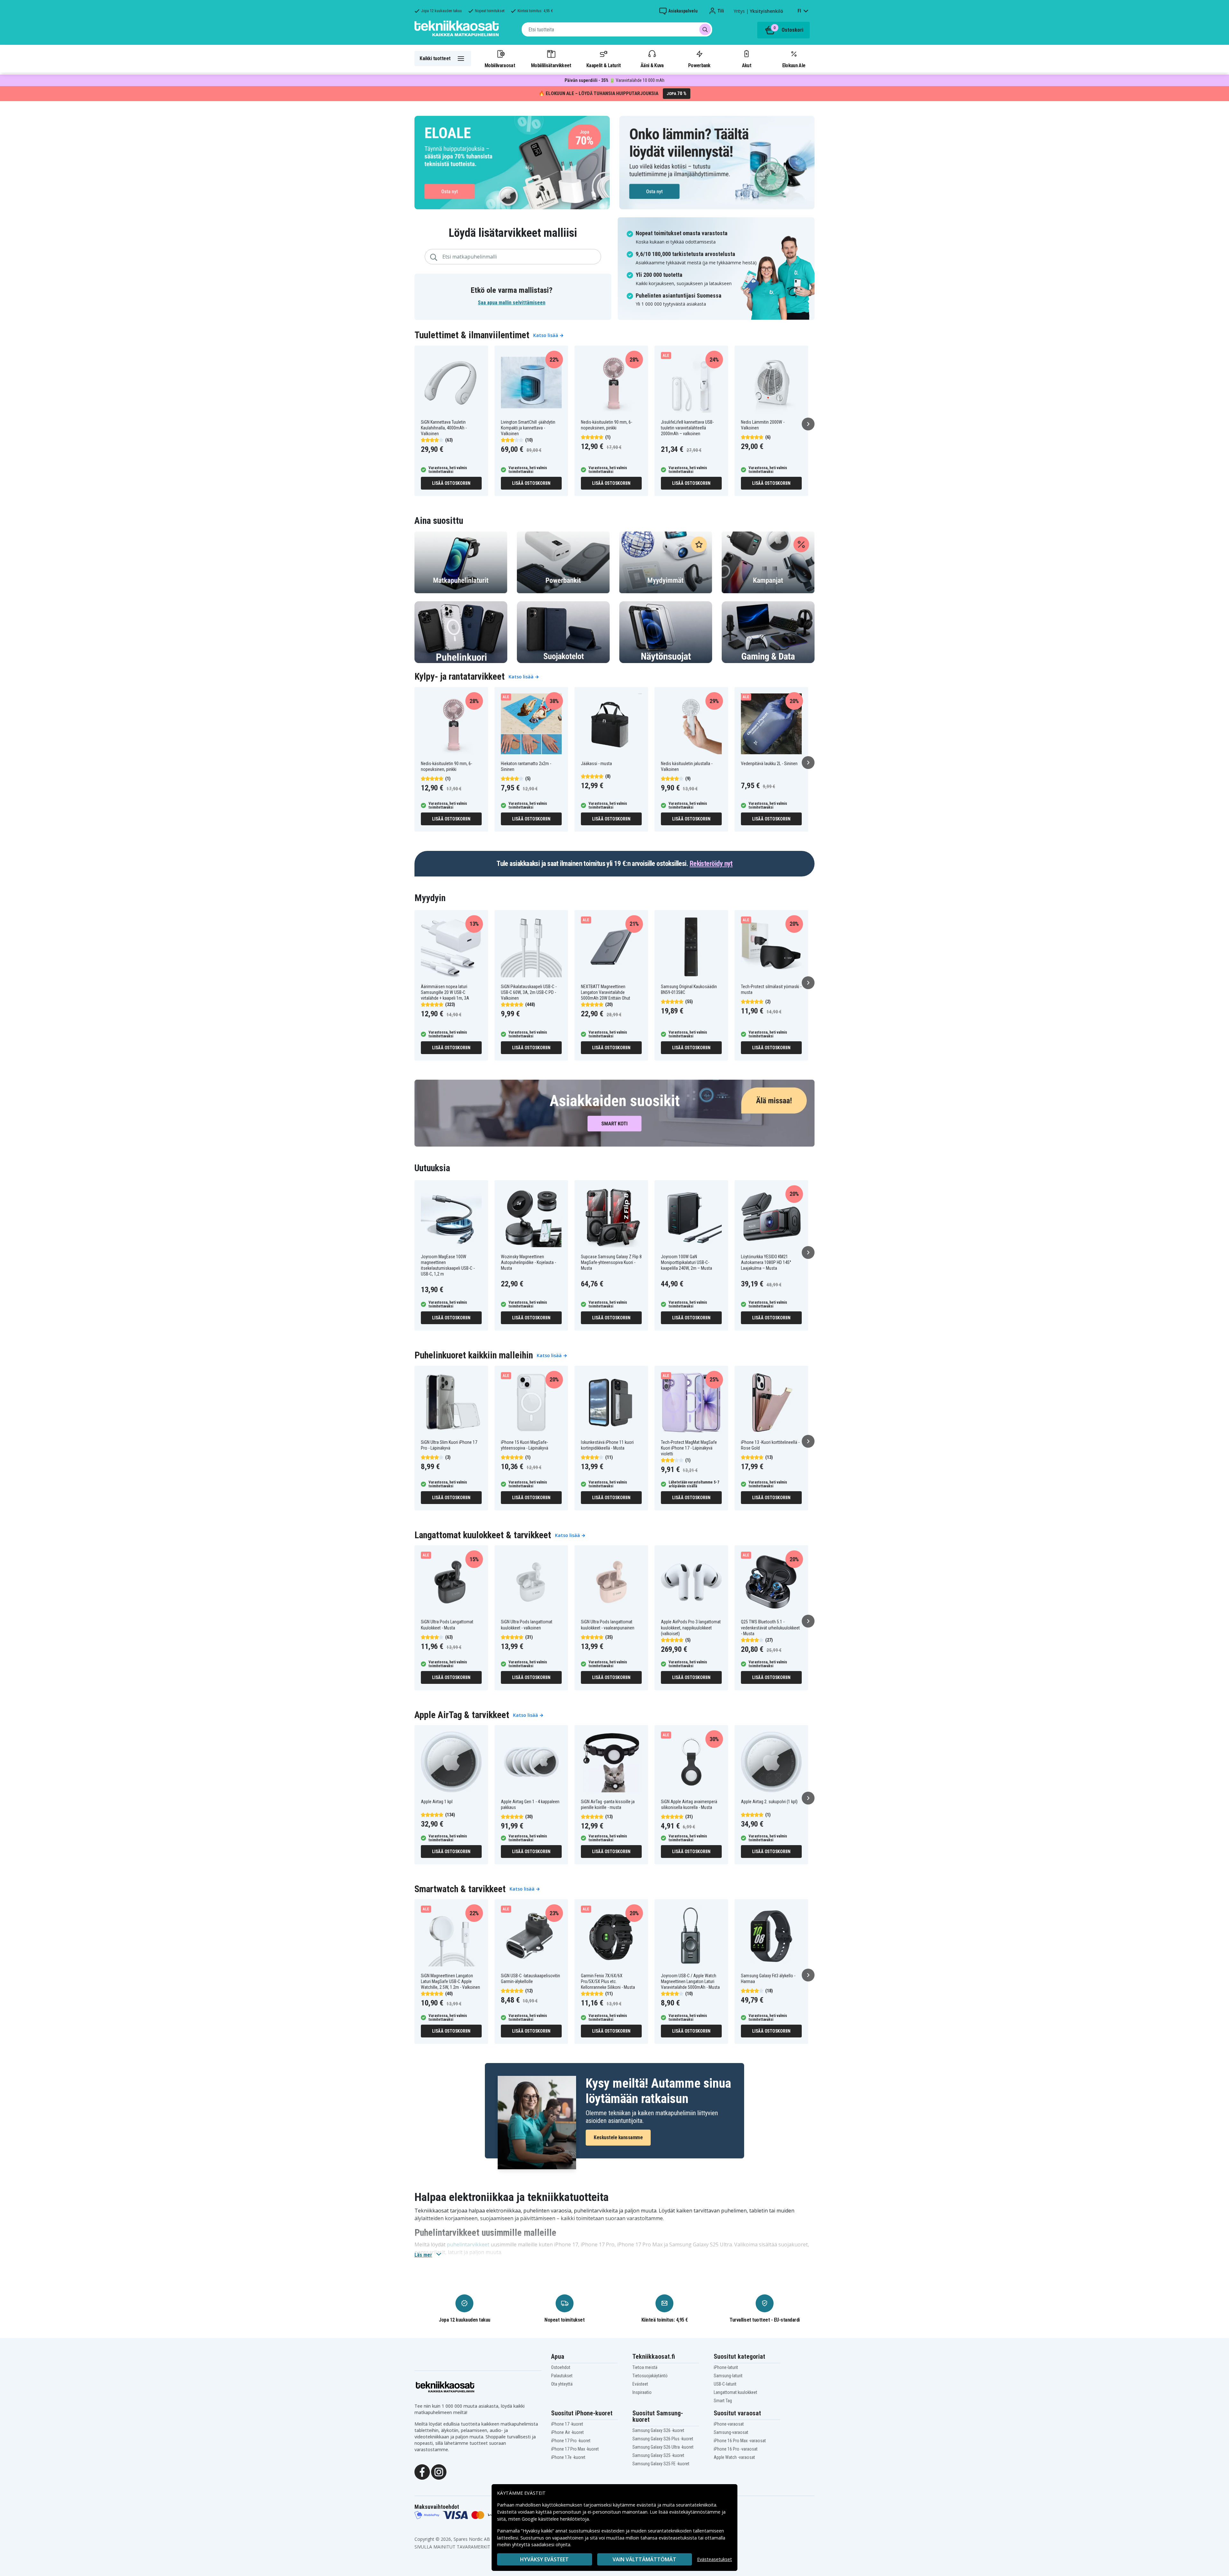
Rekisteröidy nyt (711, 864)
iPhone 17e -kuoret (568, 2457)
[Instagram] (439, 2471)
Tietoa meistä (645, 2367)
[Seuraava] (808, 424)
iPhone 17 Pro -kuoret (571, 2441)
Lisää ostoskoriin (451, 483)
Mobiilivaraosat (500, 65)
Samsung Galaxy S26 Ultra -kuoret (663, 2447)
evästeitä (647, 2505)
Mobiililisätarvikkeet (551, 65)
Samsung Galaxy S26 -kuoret (658, 2430)
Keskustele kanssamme (618, 2137)
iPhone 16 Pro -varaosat (736, 2449)
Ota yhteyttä (562, 2384)
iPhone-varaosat (729, 2424)
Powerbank (699, 65)
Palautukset (562, 2376)
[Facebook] (422, 2471)
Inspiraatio (642, 2392)
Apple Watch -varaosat (734, 2457)
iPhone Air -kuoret (567, 2432)
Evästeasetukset (715, 2559)
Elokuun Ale (794, 65)
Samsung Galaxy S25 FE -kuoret (661, 2464)
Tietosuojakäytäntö (650, 2376)
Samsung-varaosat (731, 2432)
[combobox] (617, 29)
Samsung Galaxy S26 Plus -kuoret (663, 2439)
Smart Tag (723, 2401)
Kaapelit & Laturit (604, 65)
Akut (747, 65)
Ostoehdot (561, 2367)
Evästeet (640, 2384)
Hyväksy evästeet (544, 2559)
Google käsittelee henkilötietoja (555, 2519)
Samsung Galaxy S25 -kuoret (658, 2455)
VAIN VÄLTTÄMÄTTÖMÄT (644, 2559)
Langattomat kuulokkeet (735, 2392)
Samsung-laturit (728, 2376)
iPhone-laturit (726, 2367)
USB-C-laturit (725, 2384)
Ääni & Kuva (652, 65)
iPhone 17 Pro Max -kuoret (575, 2449)
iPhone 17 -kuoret (567, 2424)
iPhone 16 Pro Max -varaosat (740, 2441)
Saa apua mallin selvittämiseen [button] (512, 303)
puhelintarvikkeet (468, 2244)
